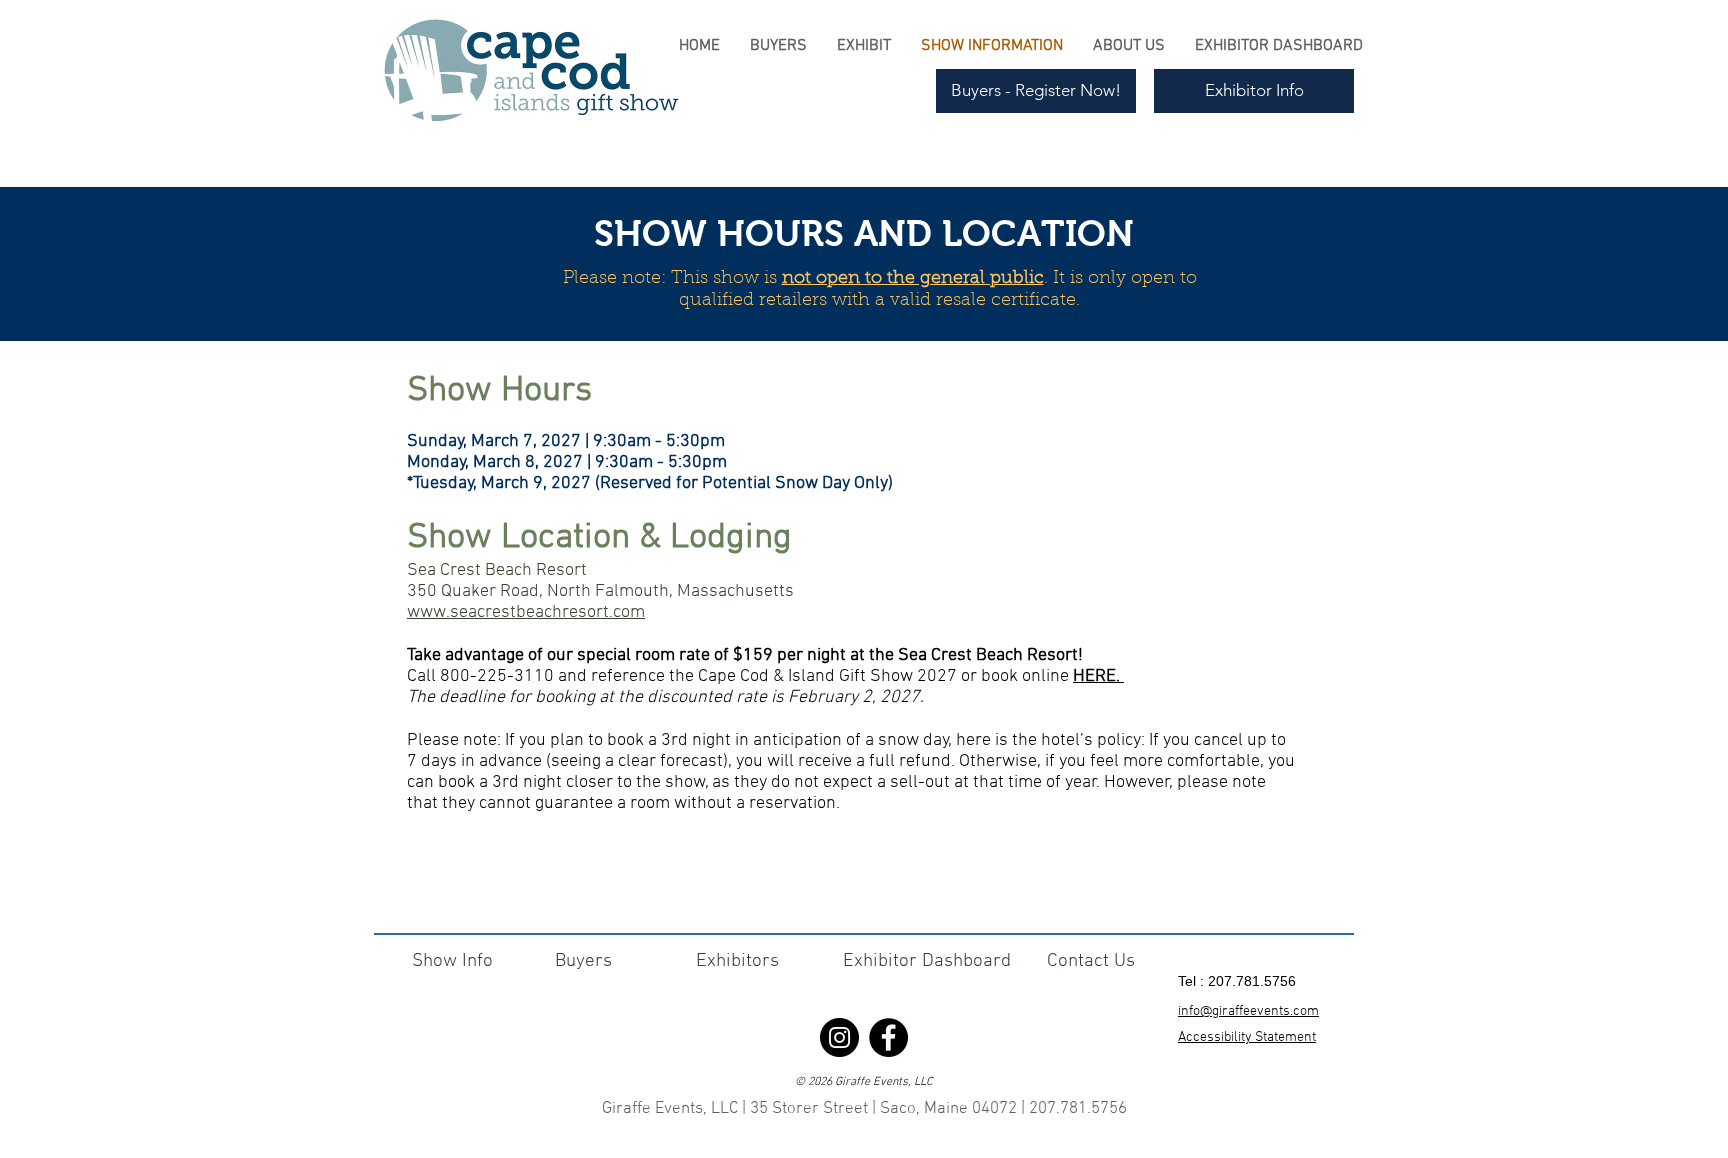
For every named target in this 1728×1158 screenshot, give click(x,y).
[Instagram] (839, 1037)
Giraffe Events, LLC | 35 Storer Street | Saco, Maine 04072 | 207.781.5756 (864, 1109)
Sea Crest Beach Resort (497, 570)
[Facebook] (888, 1037)
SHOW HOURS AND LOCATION (864, 234)
